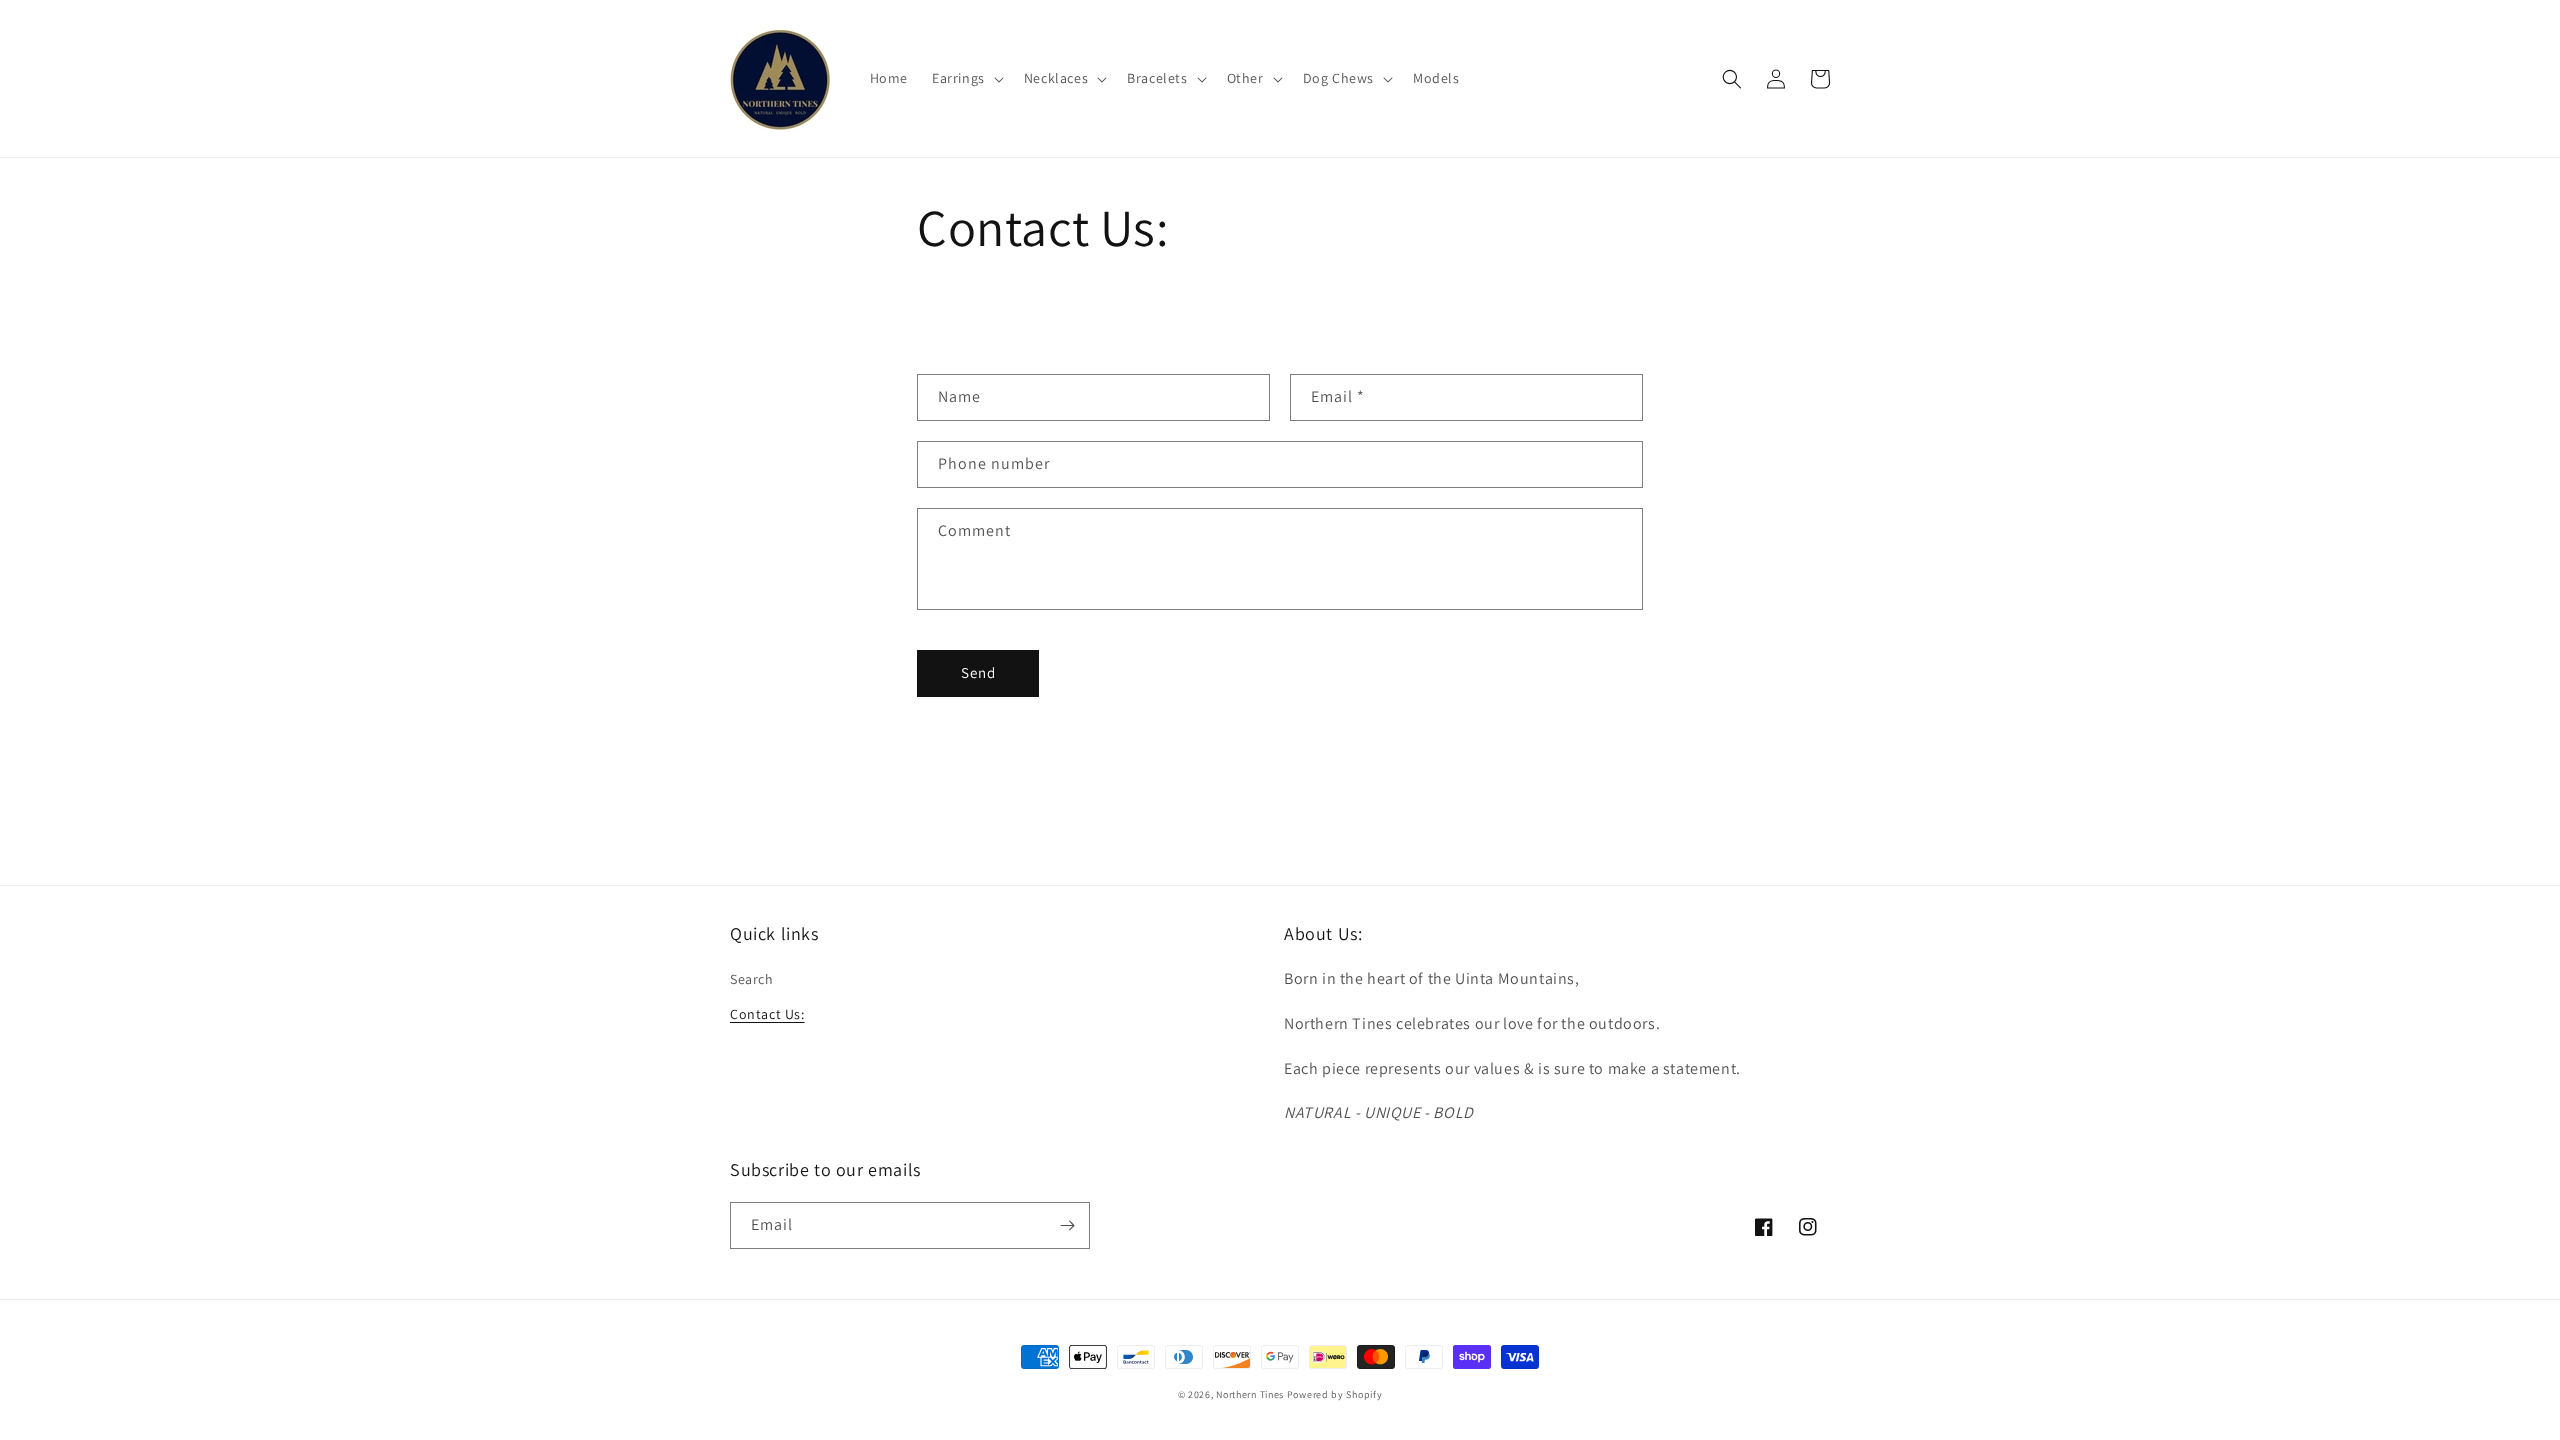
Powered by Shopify (1335, 1394)
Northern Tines (1250, 1394)
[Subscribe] (1067, 1225)
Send (978, 672)
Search (752, 979)
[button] (966, 78)
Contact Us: (767, 1014)
